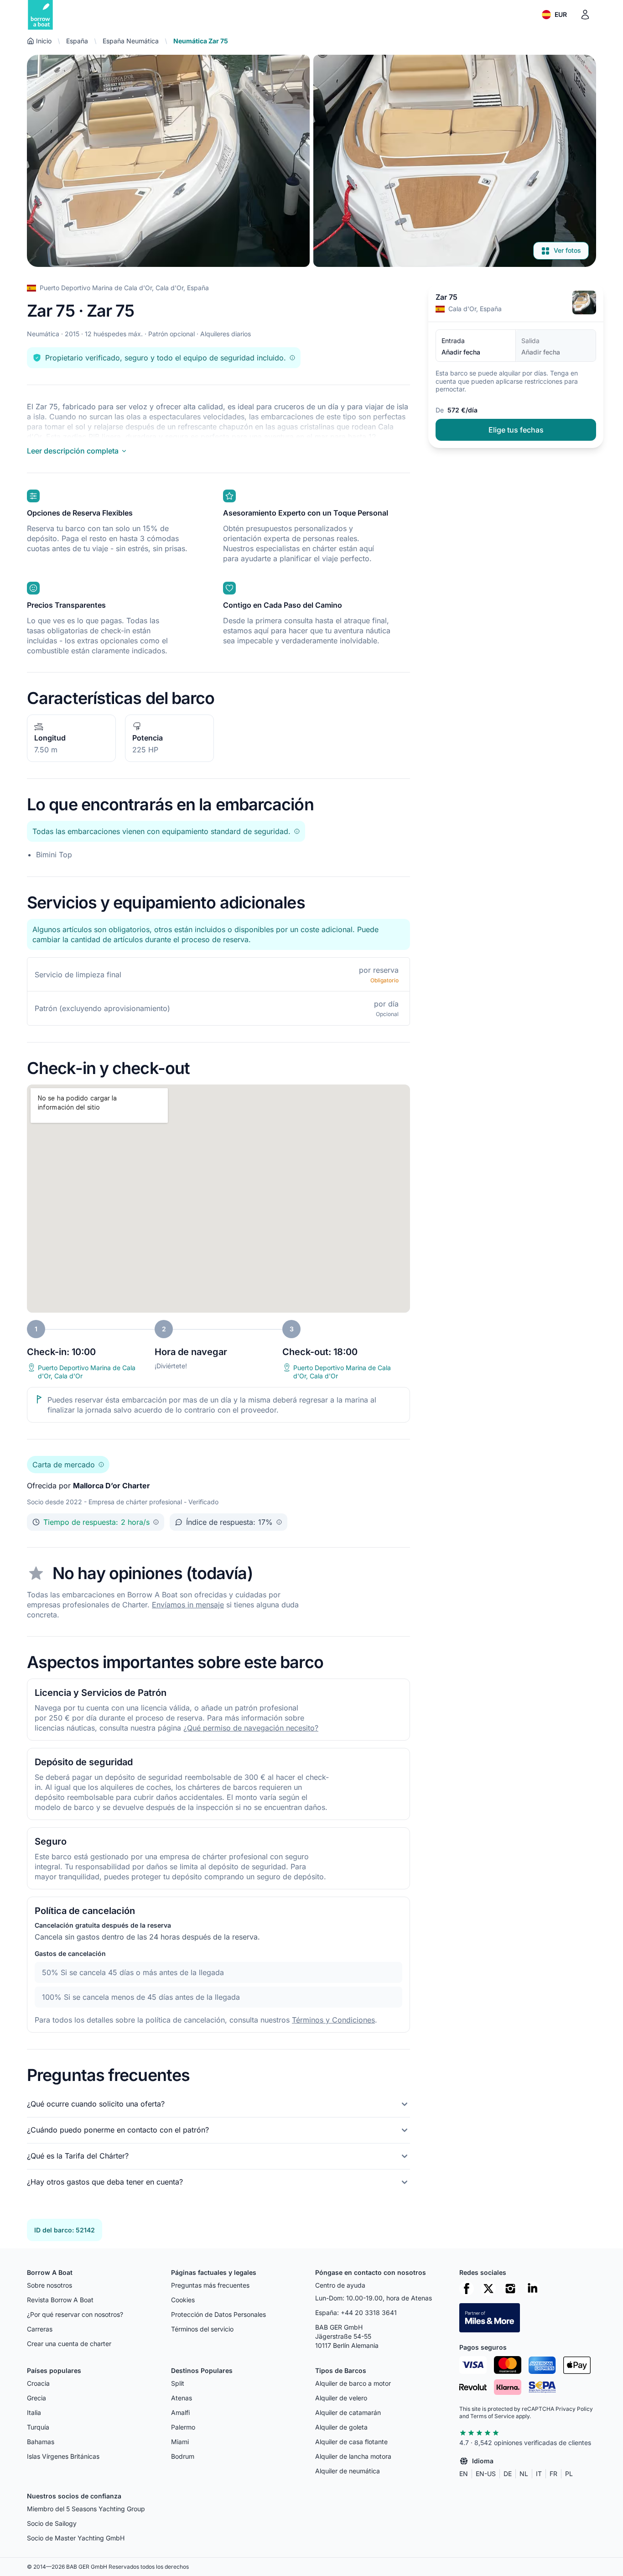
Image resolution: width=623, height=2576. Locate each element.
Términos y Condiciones (333, 2020)
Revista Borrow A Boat (60, 2300)
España (77, 41)
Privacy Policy (574, 2409)
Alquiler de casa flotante (351, 2442)
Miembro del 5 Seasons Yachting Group (86, 2509)
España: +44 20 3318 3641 (356, 2313)
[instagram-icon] (510, 2289)
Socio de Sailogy (52, 2523)
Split (178, 2383)
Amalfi (180, 2412)
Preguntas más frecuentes (210, 2285)
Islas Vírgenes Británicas (63, 2456)
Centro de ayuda (340, 2285)
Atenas (182, 2398)
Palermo (183, 2427)
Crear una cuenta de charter (69, 2344)
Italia (34, 2412)
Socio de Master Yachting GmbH (76, 2538)
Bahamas (41, 2442)
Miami (180, 2442)
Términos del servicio (202, 2329)
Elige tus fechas (516, 430)
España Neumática (131, 41)
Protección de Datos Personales (218, 2314)
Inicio (44, 41)
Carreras (40, 2329)
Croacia (38, 2383)
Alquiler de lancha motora (353, 2456)
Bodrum (183, 2456)
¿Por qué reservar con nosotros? (75, 2314)
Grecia (36, 2398)
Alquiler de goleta (341, 2427)
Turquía (38, 2427)
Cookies (183, 2300)
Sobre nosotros (49, 2285)
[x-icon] (488, 2289)
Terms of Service (492, 2416)
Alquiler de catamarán (348, 2412)
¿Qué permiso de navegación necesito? (251, 1728)
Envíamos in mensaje (188, 1605)
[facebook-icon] (467, 2289)
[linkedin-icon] (532, 2289)
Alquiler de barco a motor (353, 2383)
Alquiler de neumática (348, 2471)
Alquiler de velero (341, 2398)
